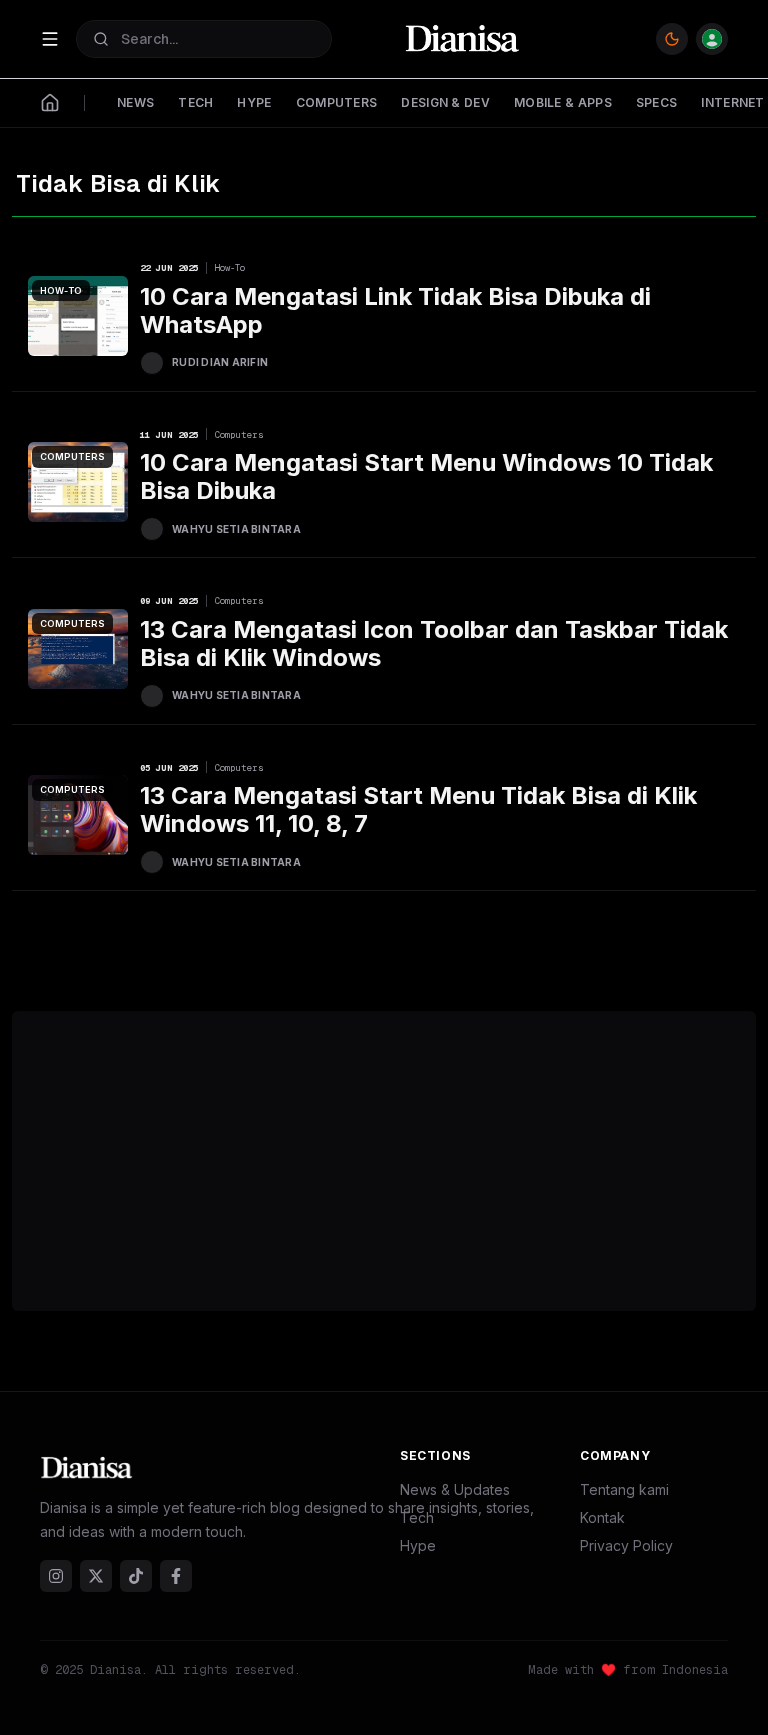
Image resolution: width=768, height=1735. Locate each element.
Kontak (602, 1517)
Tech (417, 1517)
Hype (418, 1545)
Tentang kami (624, 1489)
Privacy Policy (626, 1545)
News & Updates (455, 1489)
